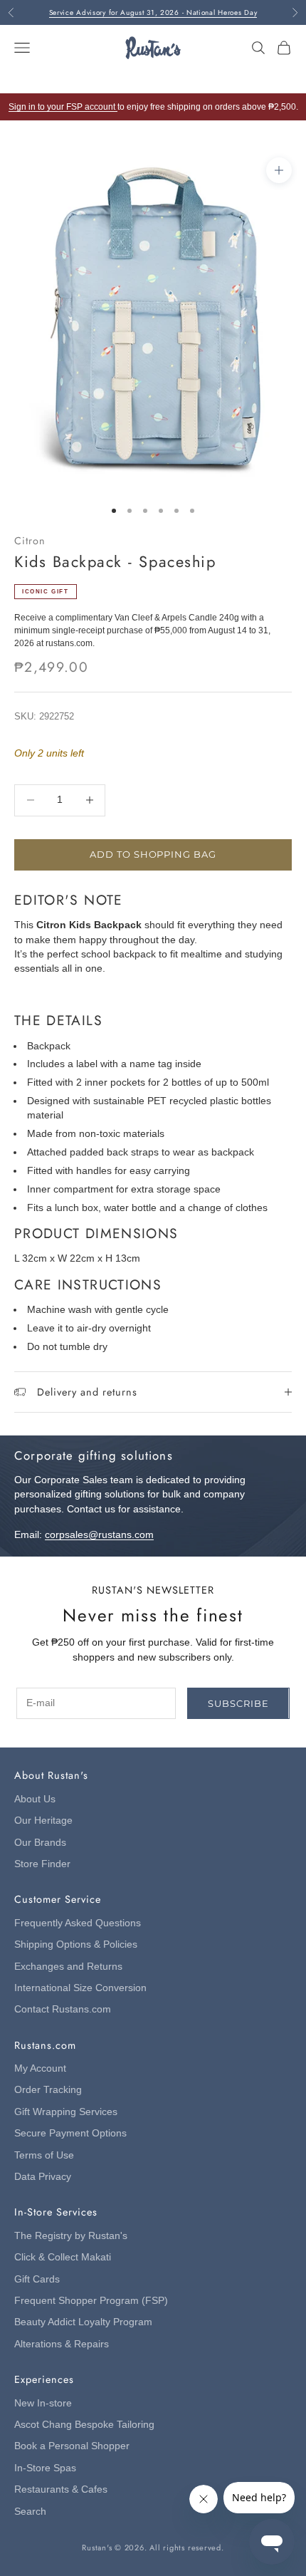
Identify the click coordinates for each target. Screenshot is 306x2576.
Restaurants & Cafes (61, 2489)
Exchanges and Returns (68, 1967)
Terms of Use (44, 2155)
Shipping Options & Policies (76, 1944)
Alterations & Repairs (62, 2344)
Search (30, 2512)
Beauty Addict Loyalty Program (83, 2322)
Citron (30, 541)
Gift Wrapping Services (66, 2112)
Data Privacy (43, 2177)
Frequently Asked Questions (78, 1923)
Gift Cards (37, 2279)
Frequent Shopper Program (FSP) (91, 2301)
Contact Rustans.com (63, 2009)
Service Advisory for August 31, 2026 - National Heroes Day (153, 12)
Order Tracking (48, 2090)
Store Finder (42, 1864)
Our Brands (40, 1843)
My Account (40, 2068)
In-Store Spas (45, 2468)
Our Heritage (43, 1821)
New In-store (43, 2403)
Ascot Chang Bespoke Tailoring (84, 2425)
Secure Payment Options (70, 2133)
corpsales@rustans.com (99, 1535)
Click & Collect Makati (63, 2257)
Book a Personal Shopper (72, 2446)
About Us (35, 1799)
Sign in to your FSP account (63, 107)
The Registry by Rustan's (71, 2236)
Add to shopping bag (153, 854)
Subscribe (238, 1703)
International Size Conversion (80, 1988)
